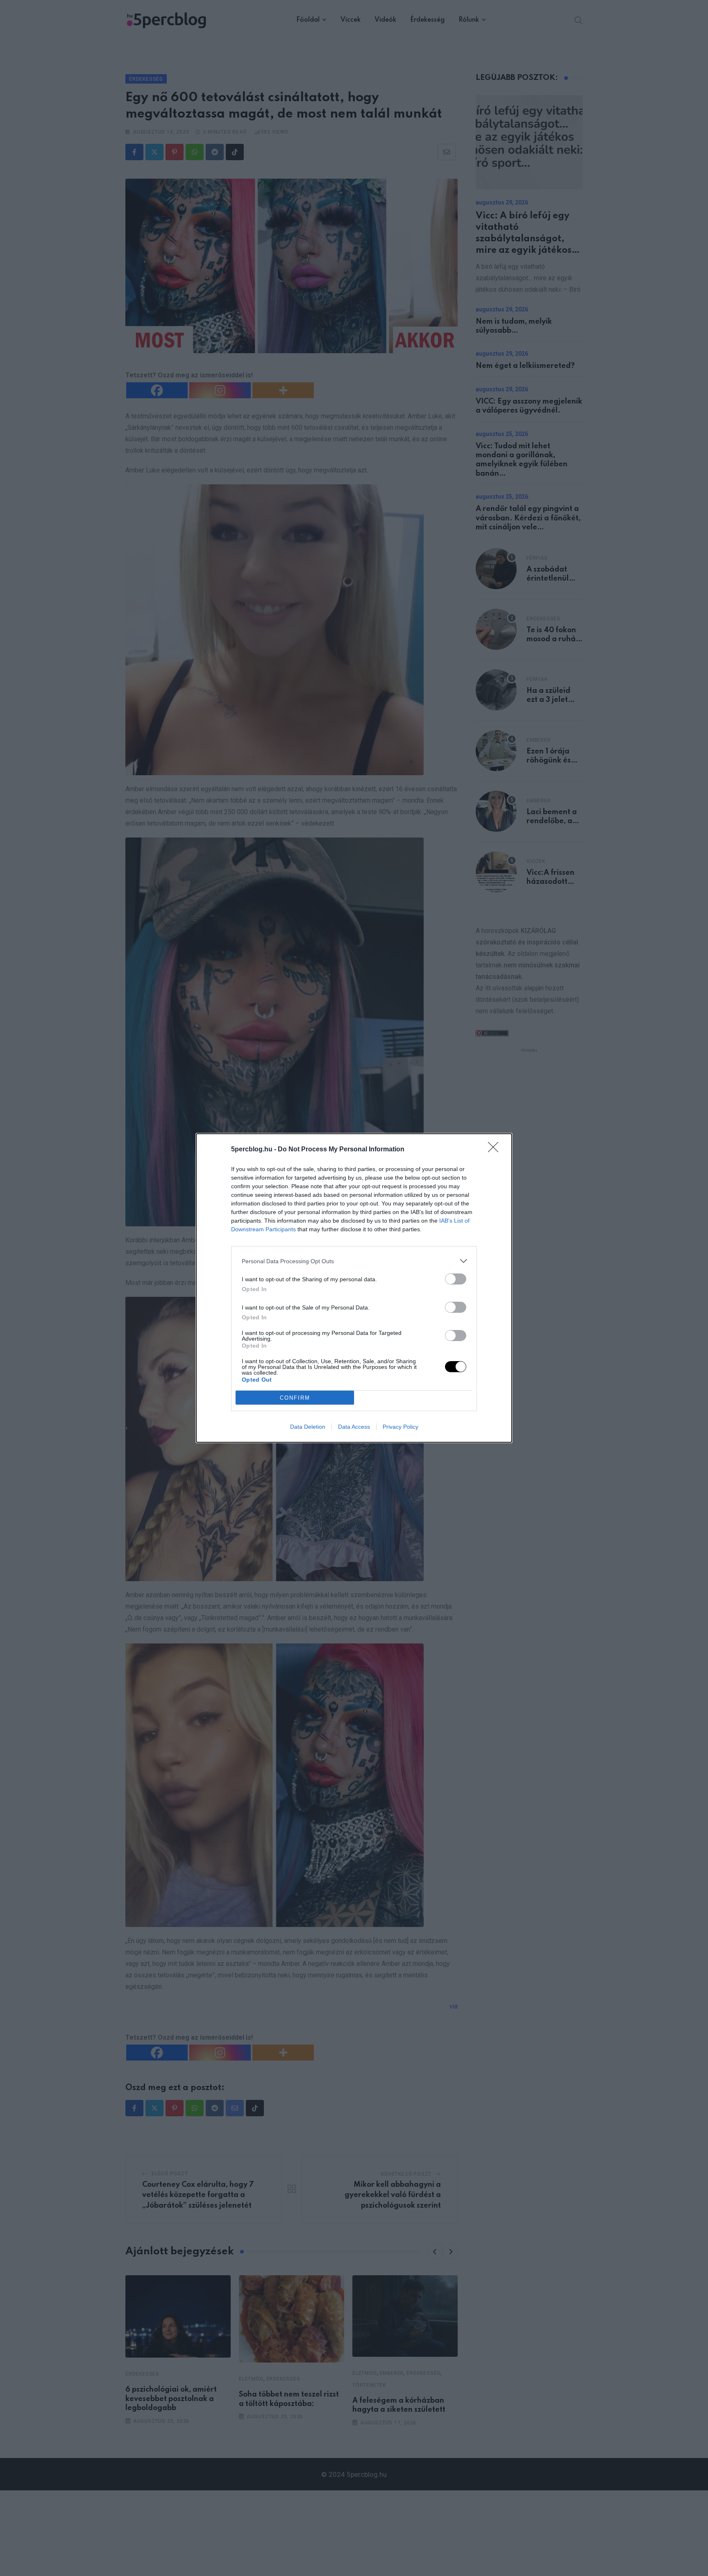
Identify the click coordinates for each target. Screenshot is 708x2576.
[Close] (496, 1150)
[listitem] (354, 1261)
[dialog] (354, 1288)
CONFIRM (295, 1398)
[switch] (456, 1279)
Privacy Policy (401, 1427)
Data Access (354, 1427)
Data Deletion (308, 1427)
